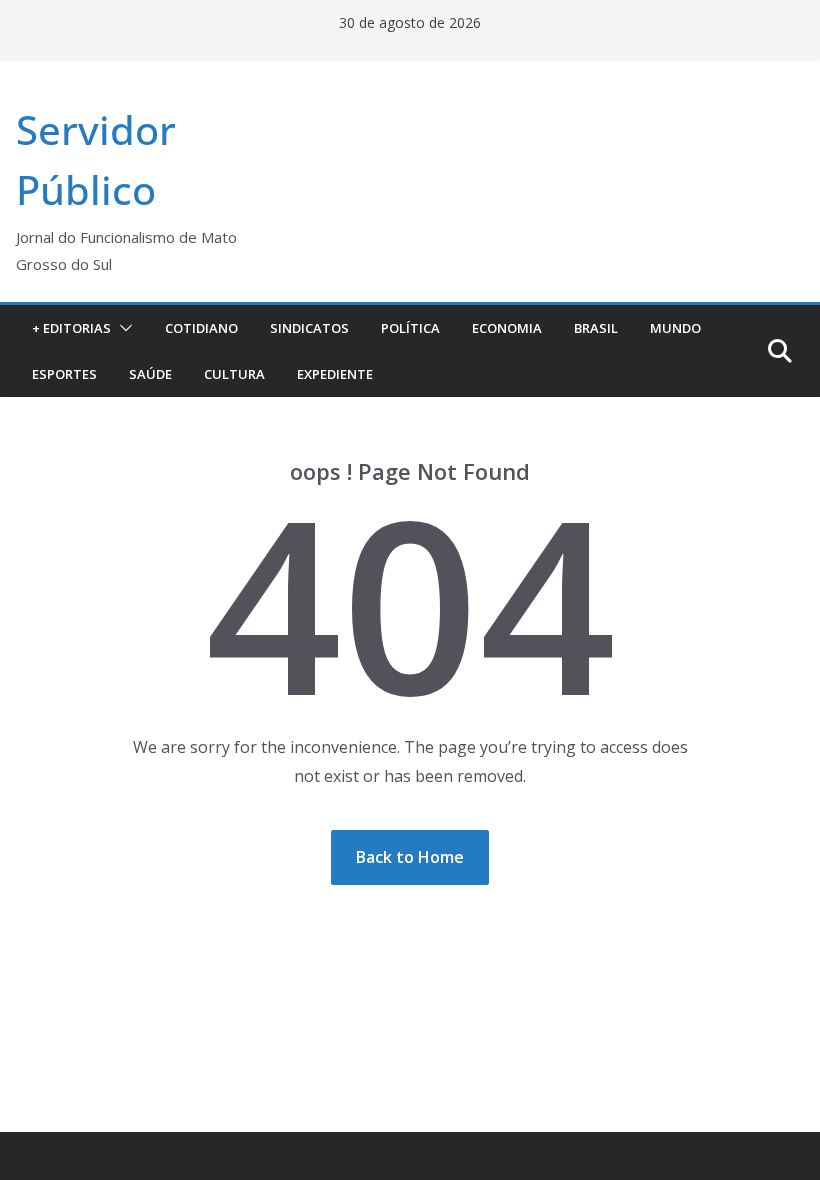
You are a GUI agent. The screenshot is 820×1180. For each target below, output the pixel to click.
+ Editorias (71, 328)
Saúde (150, 374)
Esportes (64, 374)
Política (410, 328)
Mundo (675, 328)
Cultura (234, 374)
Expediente (335, 374)
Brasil (596, 328)
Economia (507, 328)
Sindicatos (309, 328)
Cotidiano (201, 328)
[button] (122, 328)
